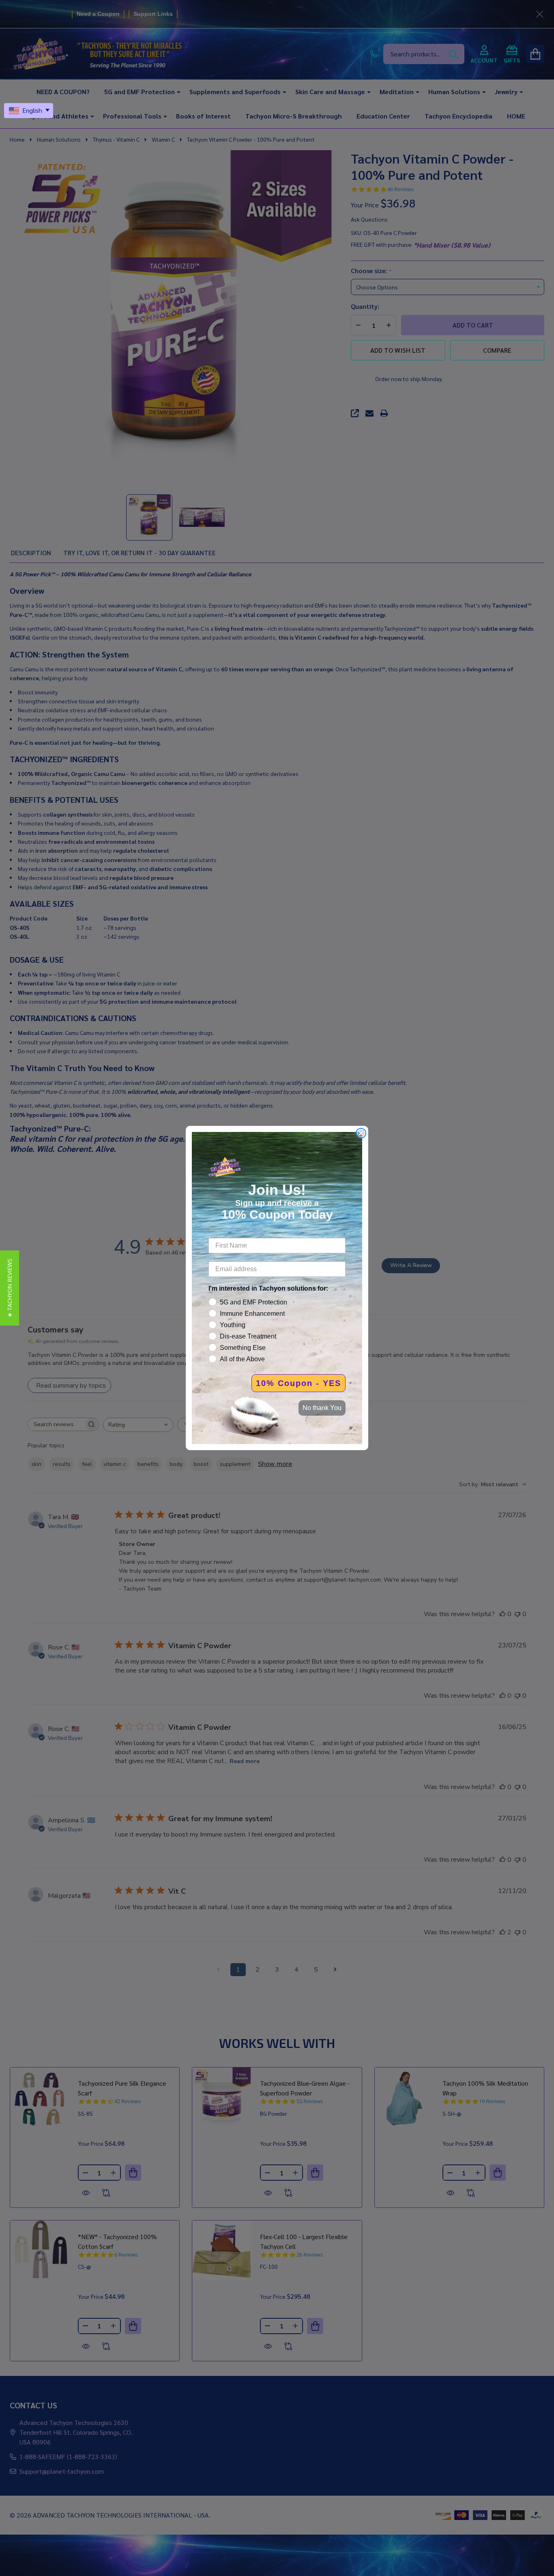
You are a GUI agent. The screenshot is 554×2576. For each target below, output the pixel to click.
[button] (10, 1288)
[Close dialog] (361, 1133)
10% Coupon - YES (298, 1383)
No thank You (322, 1408)
